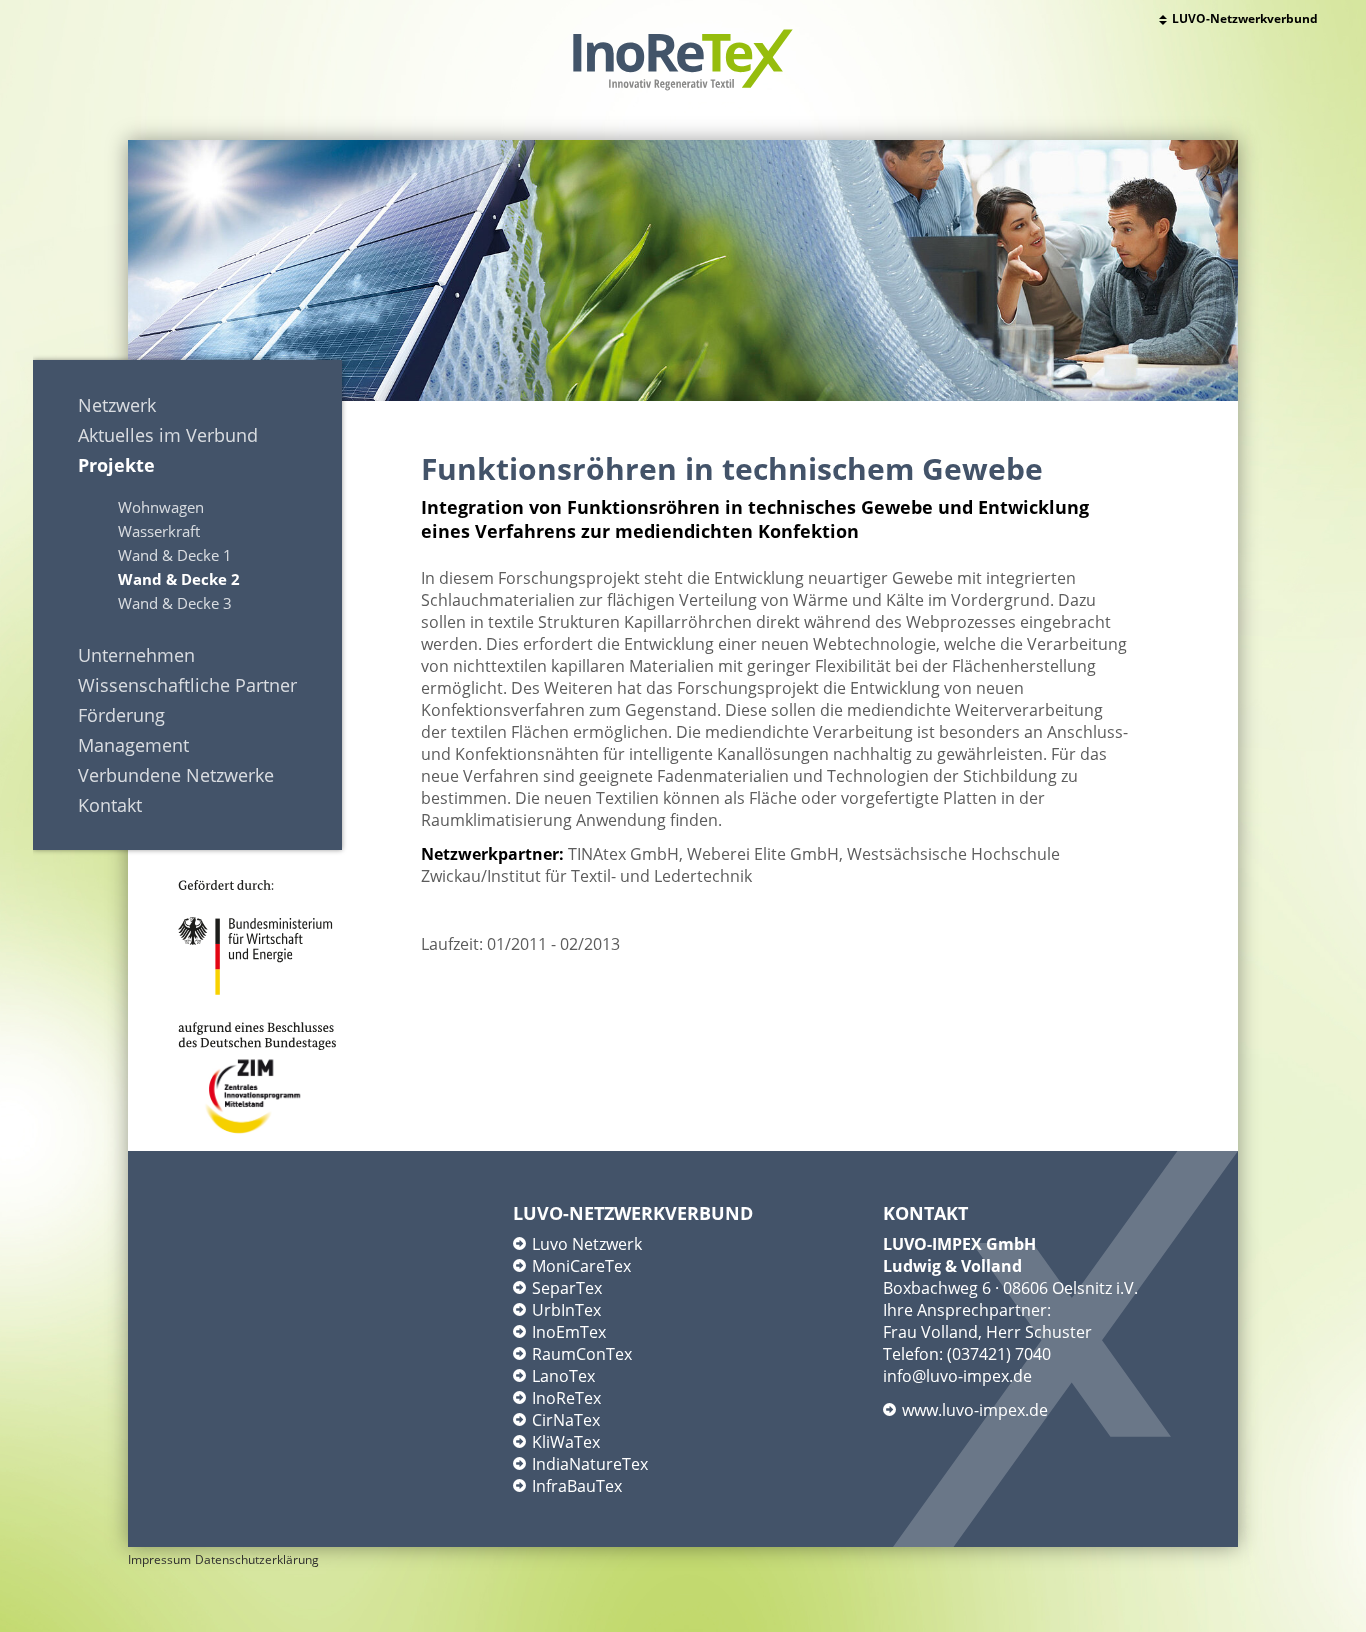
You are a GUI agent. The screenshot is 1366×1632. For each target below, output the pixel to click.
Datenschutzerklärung (257, 1559)
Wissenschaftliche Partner (187, 685)
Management (133, 745)
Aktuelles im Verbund (168, 435)
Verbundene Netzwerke (176, 775)
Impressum (159, 1559)
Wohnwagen (161, 507)
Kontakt (110, 805)
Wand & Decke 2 (179, 579)
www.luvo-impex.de (975, 1410)
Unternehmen (136, 655)
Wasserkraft (159, 531)
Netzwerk (117, 405)
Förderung (121, 715)
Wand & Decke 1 (175, 555)
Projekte (116, 465)
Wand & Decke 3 (175, 603)
